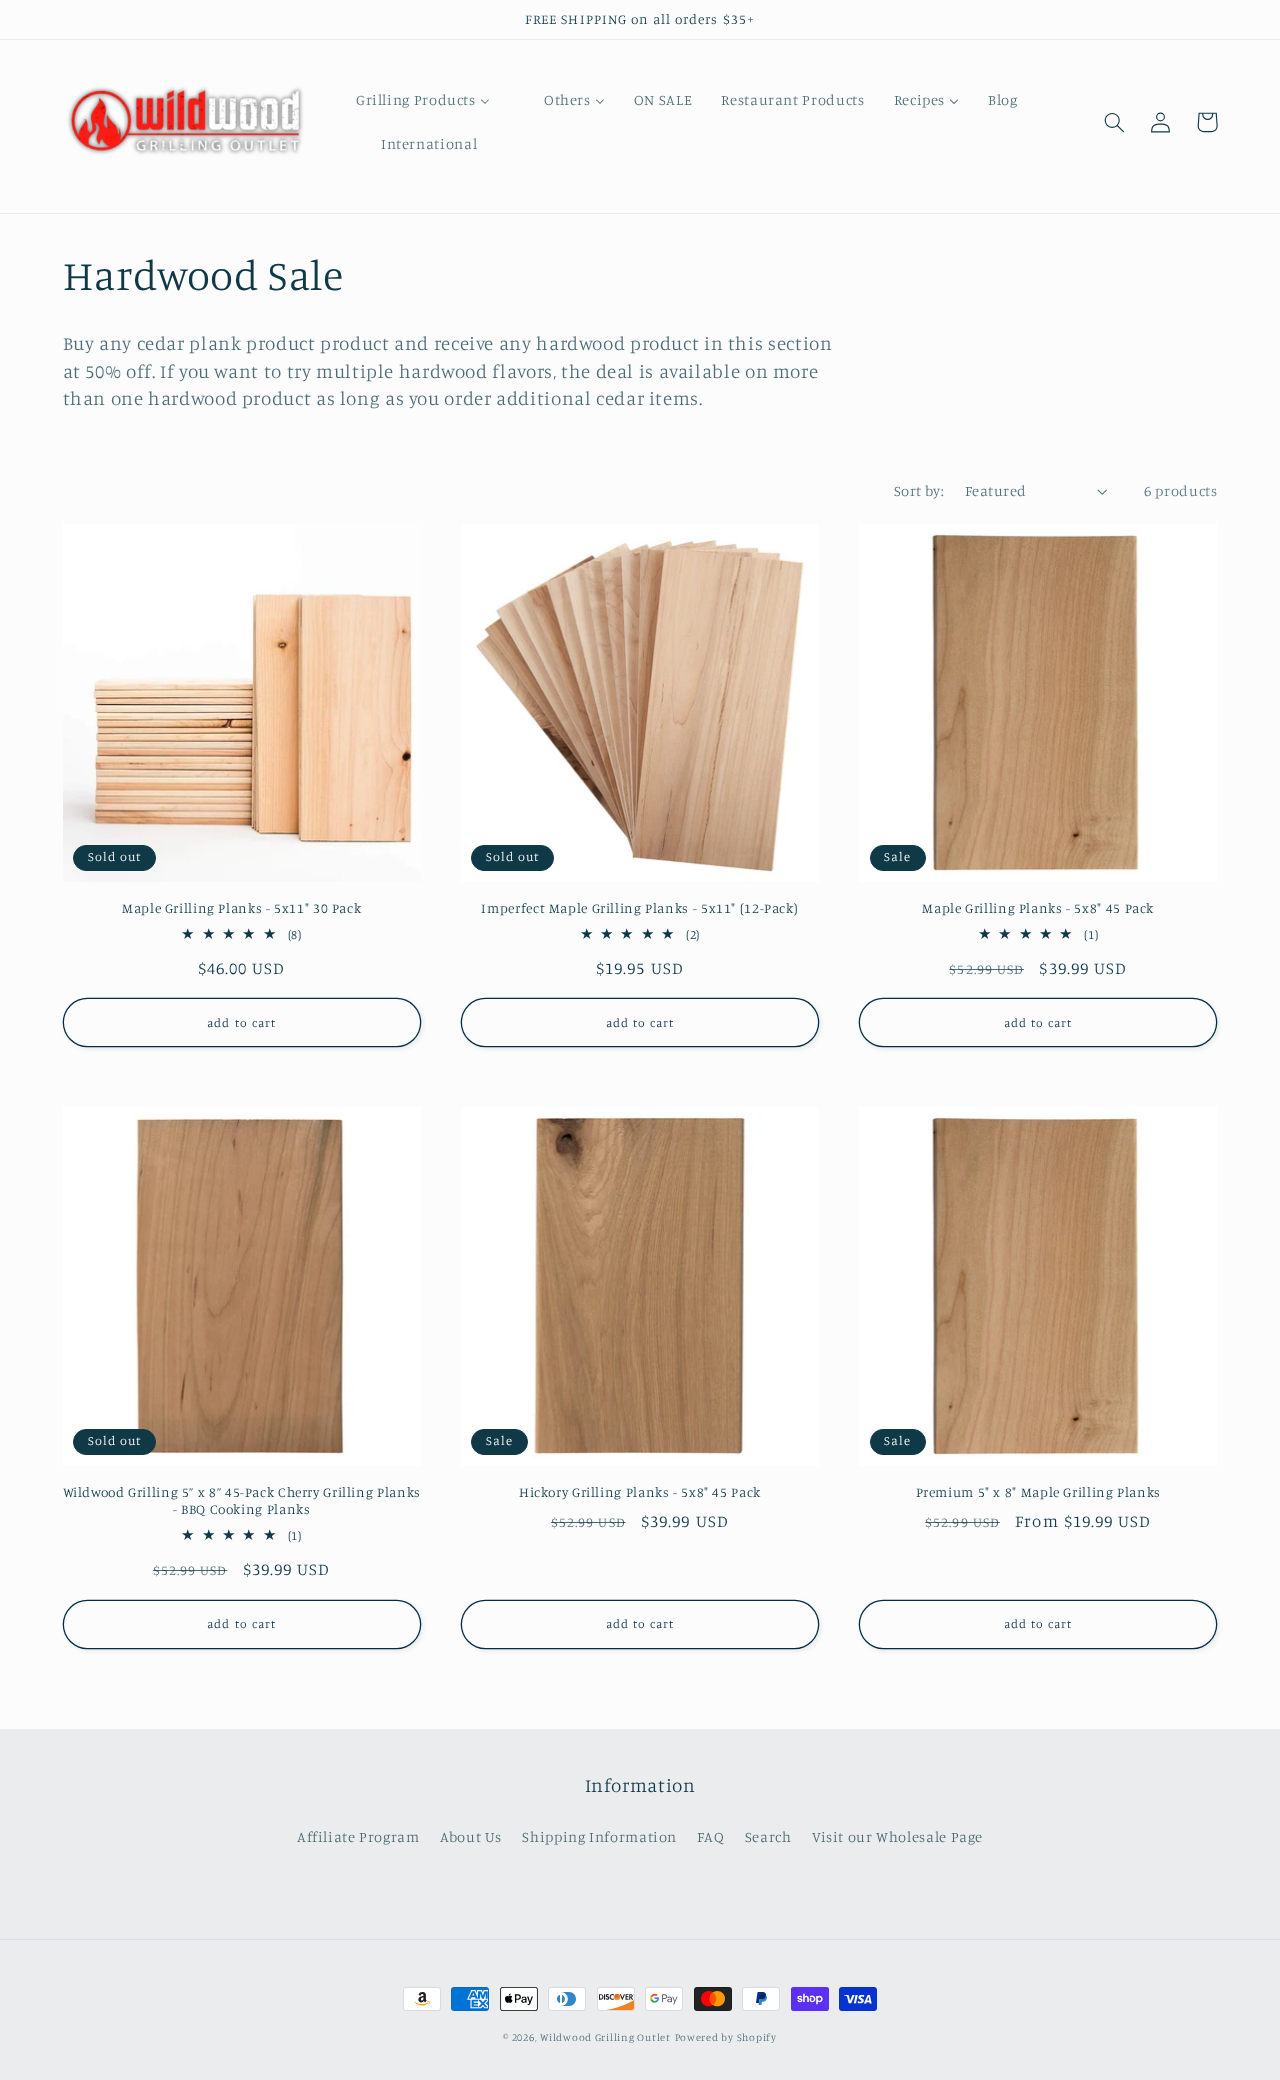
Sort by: (919, 490)
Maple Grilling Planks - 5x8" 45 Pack (1038, 908)
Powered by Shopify (726, 2037)
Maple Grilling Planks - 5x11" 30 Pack (241, 908)
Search (768, 1836)
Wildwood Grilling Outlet (605, 2037)
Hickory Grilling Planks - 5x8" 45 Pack (640, 1492)
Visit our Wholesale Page (897, 1836)
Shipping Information (599, 1836)
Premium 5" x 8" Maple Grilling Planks (1038, 1492)
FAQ (710, 1836)
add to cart (241, 1022)
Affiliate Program (358, 1836)
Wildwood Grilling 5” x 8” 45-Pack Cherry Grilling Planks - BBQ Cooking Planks (242, 1501)
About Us (471, 1836)
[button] (1115, 122)
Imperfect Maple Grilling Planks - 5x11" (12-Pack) (639, 908)
